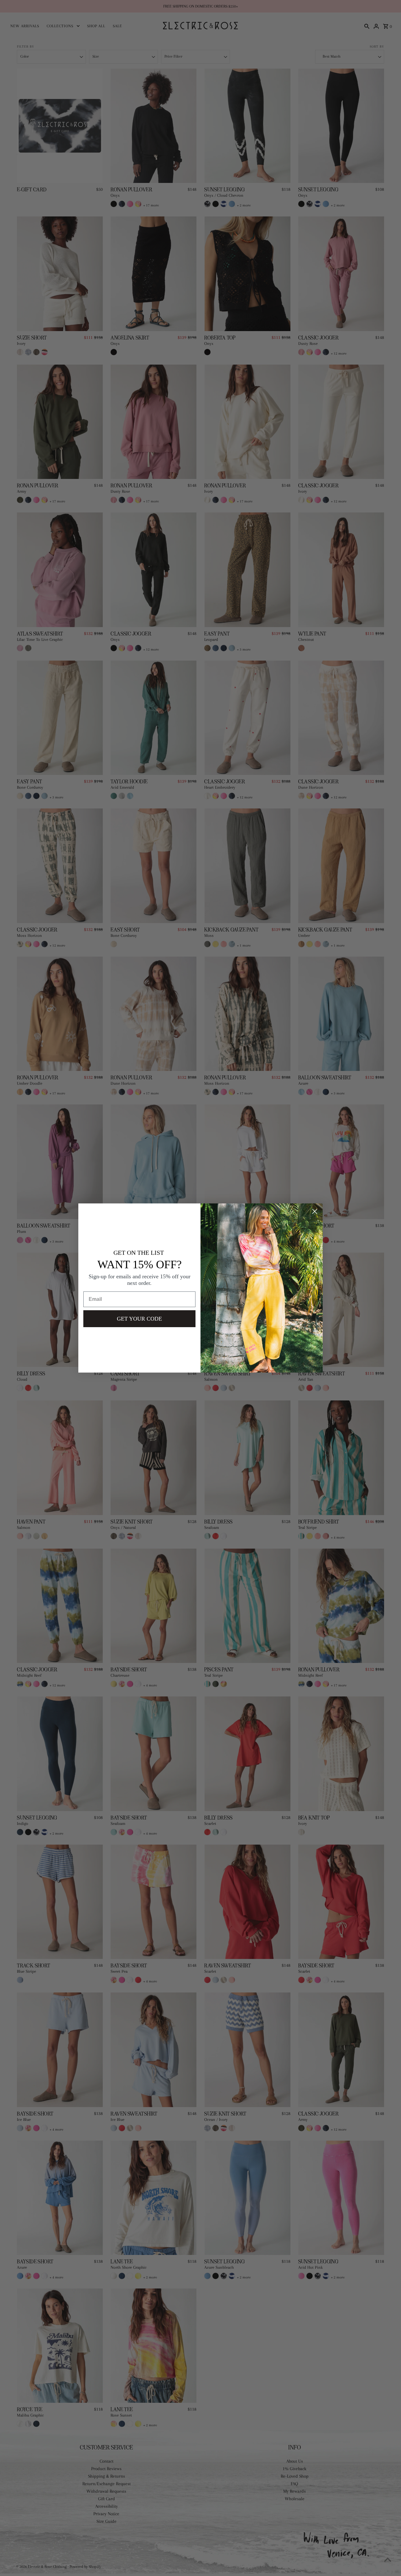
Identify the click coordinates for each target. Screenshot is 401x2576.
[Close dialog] (315, 1211)
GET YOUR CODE (139, 1319)
